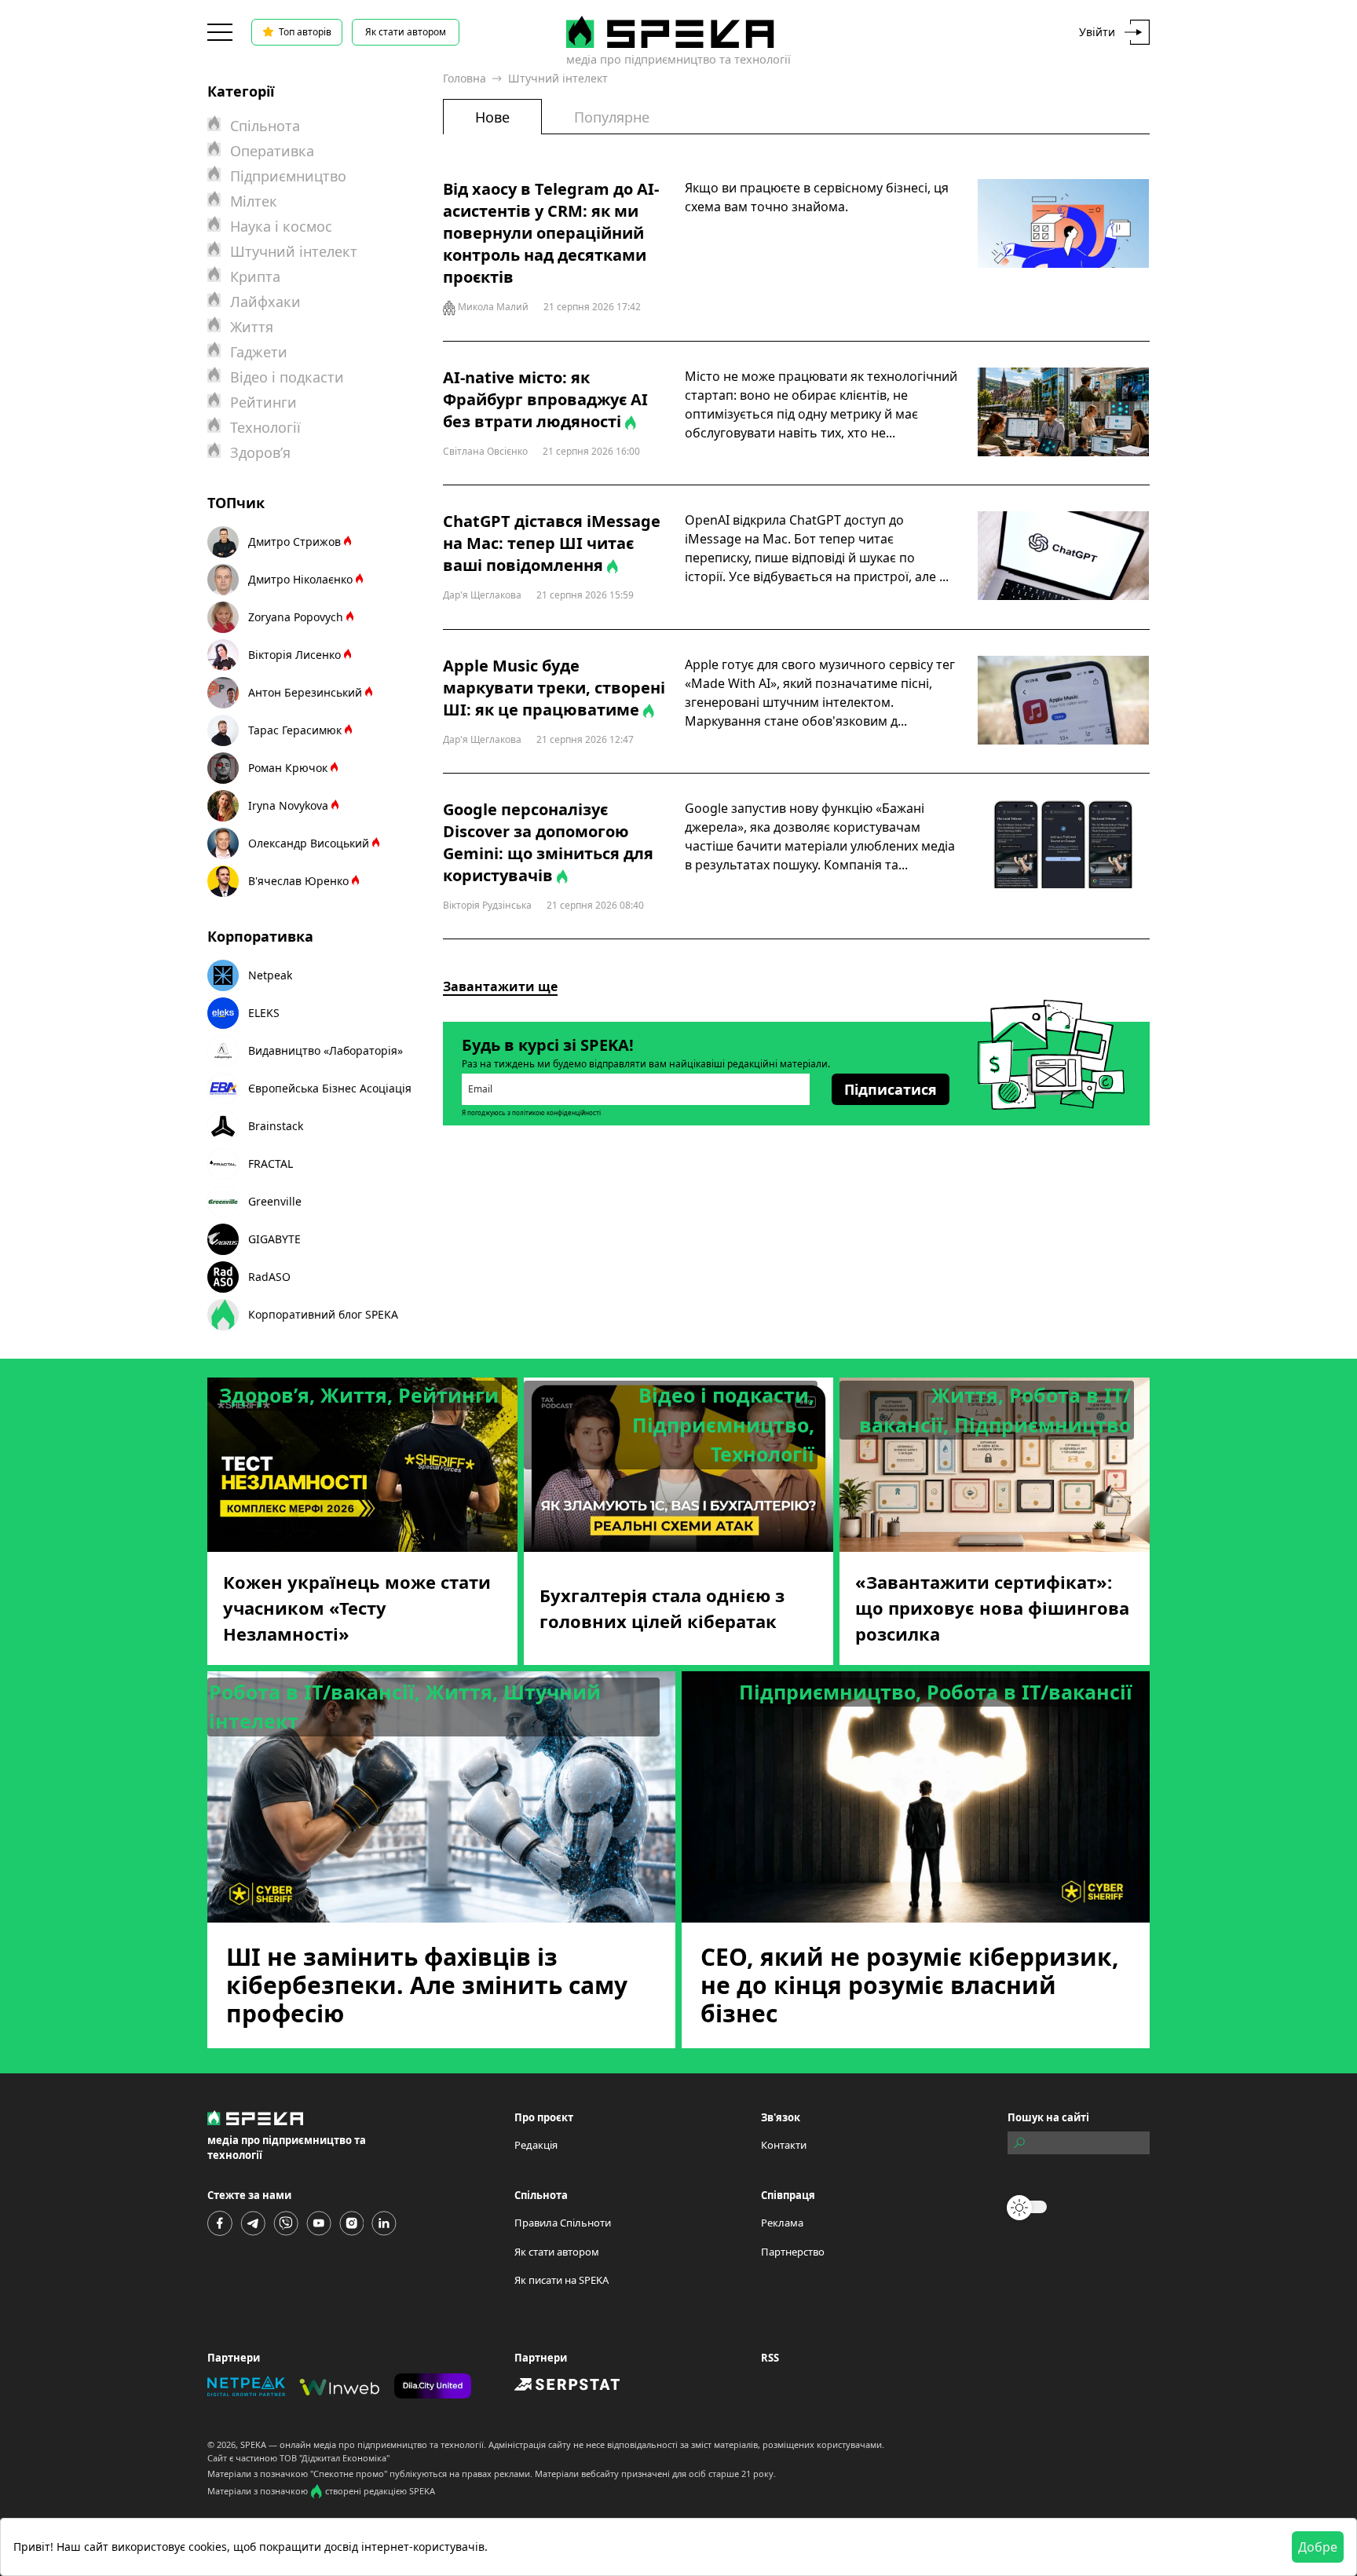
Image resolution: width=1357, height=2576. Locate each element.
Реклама (782, 2223)
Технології (265, 427)
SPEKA (253, 2444)
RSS (770, 2358)
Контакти (784, 2145)
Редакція (536, 2145)
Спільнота (265, 126)
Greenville (275, 1201)
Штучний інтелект (294, 251)
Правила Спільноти (563, 2223)
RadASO (269, 1277)
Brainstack (276, 1126)
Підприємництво (288, 176)
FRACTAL (271, 1164)
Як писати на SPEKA (561, 2280)
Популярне (612, 117)
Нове (492, 117)
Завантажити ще (500, 986)
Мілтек (254, 201)
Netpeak (270, 975)
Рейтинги (263, 402)
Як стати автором (406, 32)
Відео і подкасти (287, 377)
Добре (1318, 2547)
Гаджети (259, 352)
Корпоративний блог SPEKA (323, 1314)
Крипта (255, 276)
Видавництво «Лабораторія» (326, 1050)
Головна (465, 78)
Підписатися (891, 1089)
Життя (252, 327)
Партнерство (793, 2252)
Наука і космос (281, 226)
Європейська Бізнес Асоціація (330, 1088)
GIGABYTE (274, 1239)
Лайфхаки (265, 302)
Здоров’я (260, 452)
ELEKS (264, 1013)
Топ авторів (305, 32)
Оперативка (272, 151)
